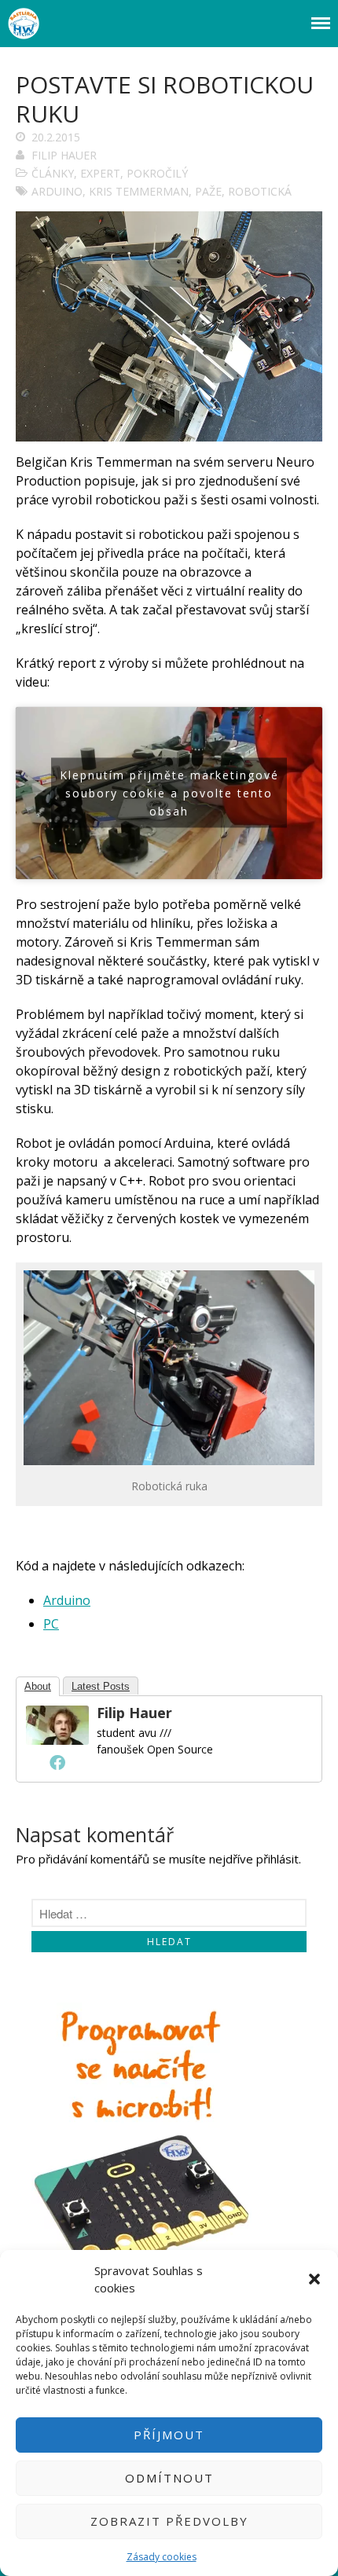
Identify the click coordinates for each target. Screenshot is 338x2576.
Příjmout (169, 2435)
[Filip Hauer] (57, 1740)
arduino (57, 191)
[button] (314, 2279)
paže (208, 191)
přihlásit (277, 1859)
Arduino (67, 1600)
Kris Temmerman (139, 191)
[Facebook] (57, 1762)
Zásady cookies (162, 2557)
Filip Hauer (64, 155)
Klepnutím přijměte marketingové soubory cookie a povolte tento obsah (169, 793)
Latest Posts (101, 1686)
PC (51, 1624)
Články (53, 173)
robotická (260, 191)
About (38, 1686)
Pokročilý (157, 173)
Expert (100, 173)
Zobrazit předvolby (169, 2521)
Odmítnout (169, 2478)
